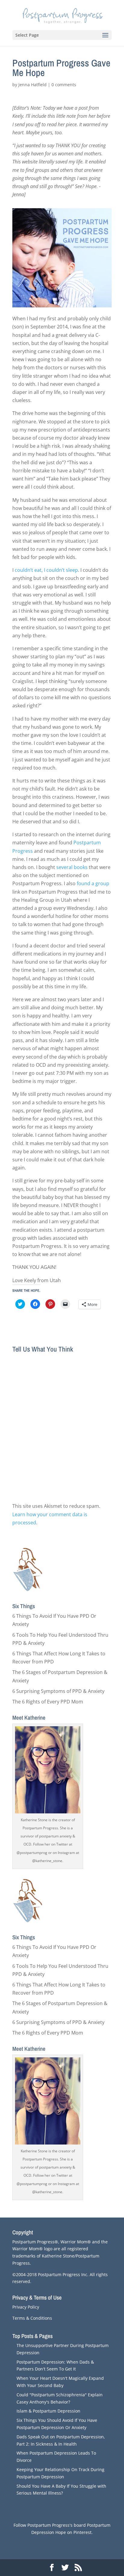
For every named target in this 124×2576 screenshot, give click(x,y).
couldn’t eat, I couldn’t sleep (46, 570)
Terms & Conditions (32, 2318)
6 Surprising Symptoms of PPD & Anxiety (58, 1691)
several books (72, 867)
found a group (93, 883)
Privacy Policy (26, 2307)
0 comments (64, 85)
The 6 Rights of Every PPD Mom (48, 1702)
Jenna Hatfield (33, 85)
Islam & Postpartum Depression (48, 2411)
